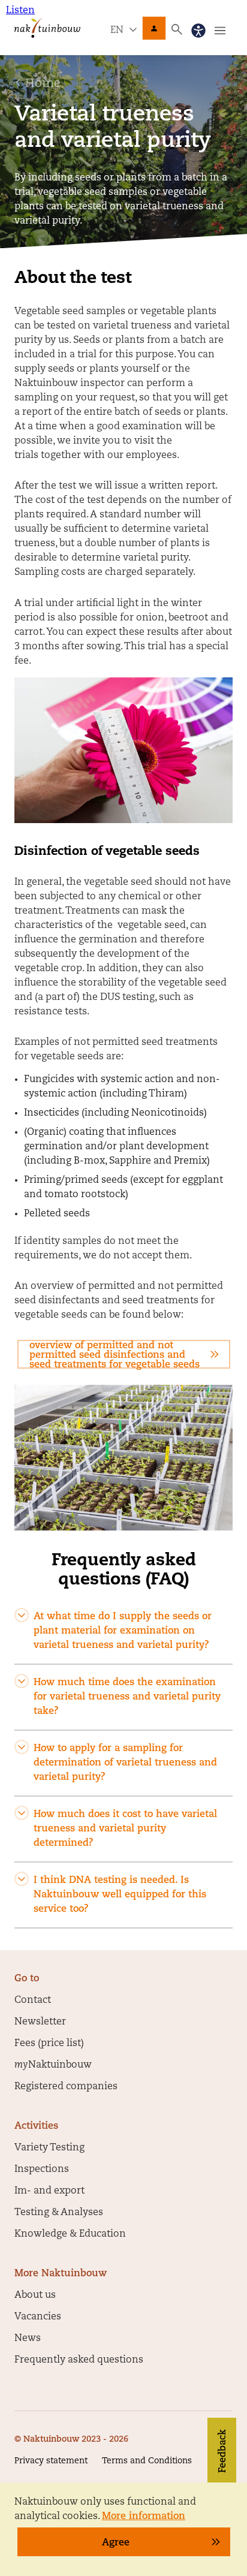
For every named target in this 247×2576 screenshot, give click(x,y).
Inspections (42, 2170)
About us (35, 2295)
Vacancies (38, 2317)
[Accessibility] (198, 31)
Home (43, 84)
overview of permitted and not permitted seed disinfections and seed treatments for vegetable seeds (115, 1355)
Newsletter (40, 2022)
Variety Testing (49, 2148)
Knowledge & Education (70, 2234)
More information (144, 2517)
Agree (116, 2543)
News (28, 2339)
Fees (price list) (49, 2044)
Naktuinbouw (154, 28)
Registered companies (66, 2087)
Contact (33, 2000)
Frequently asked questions (79, 2360)
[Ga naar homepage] (47, 27)
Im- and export (49, 2191)
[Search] (177, 29)
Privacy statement (51, 2461)
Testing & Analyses (59, 2213)
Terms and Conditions (147, 2461)
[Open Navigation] (220, 31)
